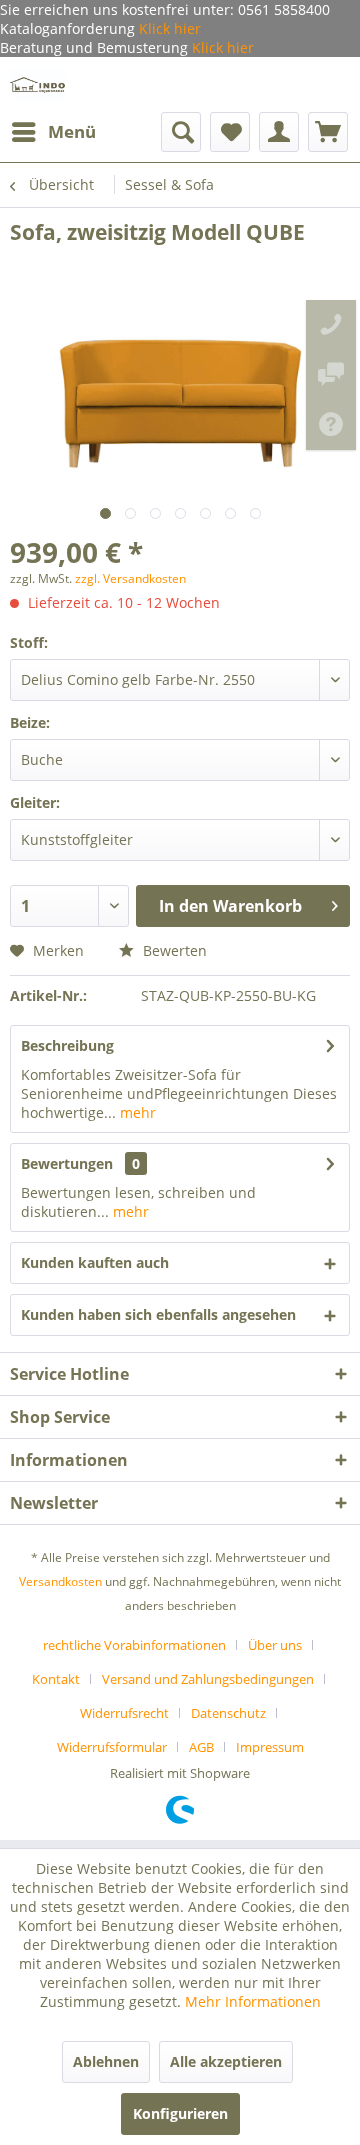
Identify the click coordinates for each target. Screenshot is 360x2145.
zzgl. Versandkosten (130, 578)
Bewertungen (67, 1163)
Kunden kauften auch (95, 1262)
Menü (72, 131)
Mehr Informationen (253, 2001)
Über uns (275, 1645)
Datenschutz (228, 1713)
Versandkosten (60, 1581)
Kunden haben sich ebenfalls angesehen (158, 1314)
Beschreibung (67, 1045)
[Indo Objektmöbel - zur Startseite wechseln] (38, 84)
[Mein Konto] (279, 132)
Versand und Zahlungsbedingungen (208, 1679)
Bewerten (173, 950)
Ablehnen (106, 2061)
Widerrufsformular (112, 1747)
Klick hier (168, 28)
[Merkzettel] (230, 132)
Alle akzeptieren (226, 2061)
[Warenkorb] (328, 132)
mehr (136, 1112)
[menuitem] (53, 132)
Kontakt (56, 1679)
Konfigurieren (180, 2113)
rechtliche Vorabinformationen (134, 1645)
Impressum (270, 1747)
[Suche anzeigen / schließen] (181, 132)
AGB (201, 1747)
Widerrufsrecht (124, 1713)
